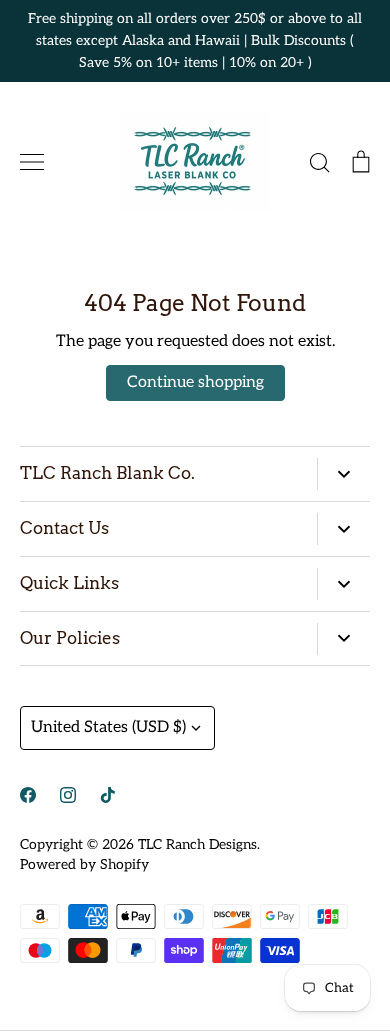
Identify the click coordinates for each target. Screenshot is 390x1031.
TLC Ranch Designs (197, 844)
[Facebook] (28, 795)
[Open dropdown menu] (343, 474)
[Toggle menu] (32, 162)
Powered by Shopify (84, 864)
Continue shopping (195, 382)
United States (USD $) (108, 727)
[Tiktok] (108, 795)
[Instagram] (68, 795)
